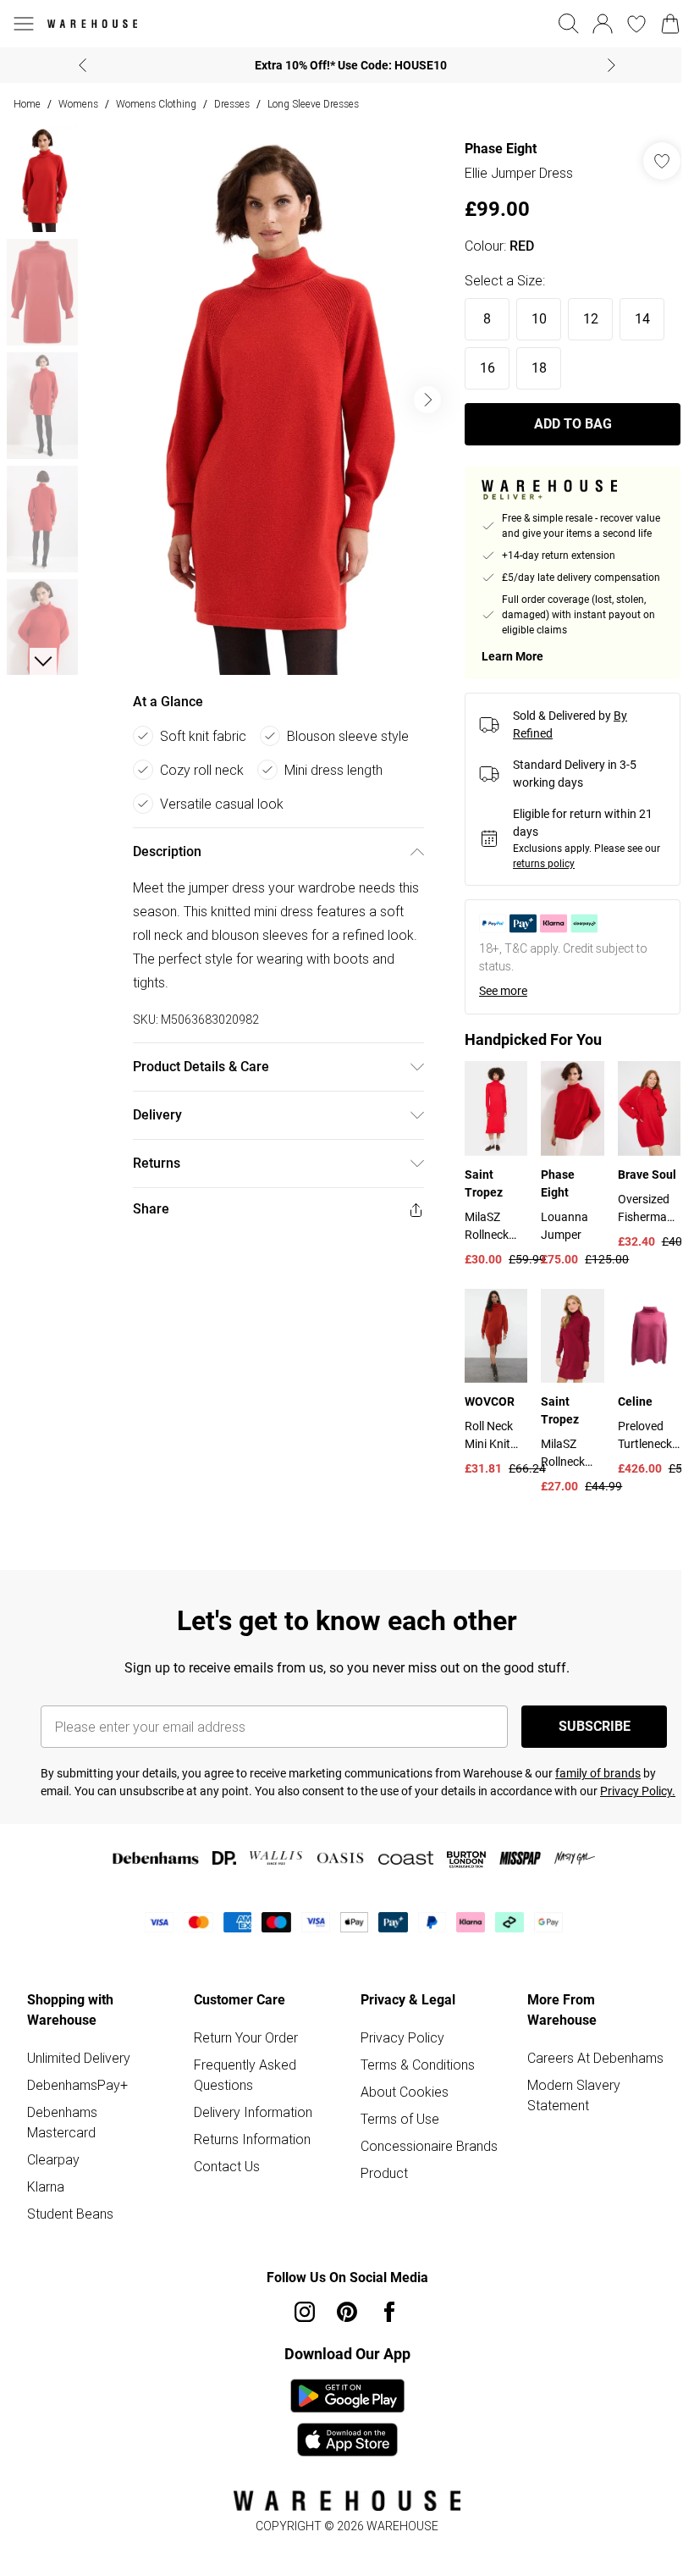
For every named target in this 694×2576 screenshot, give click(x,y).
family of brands (598, 1773)
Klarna (46, 2186)
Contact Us (227, 2166)
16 (487, 368)
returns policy (544, 864)
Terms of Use (400, 2119)
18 (539, 368)
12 (591, 319)
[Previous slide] (83, 65)
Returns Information (252, 2139)
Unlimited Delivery (79, 2058)
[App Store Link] (347, 2418)
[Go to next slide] (427, 400)
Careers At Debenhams (595, 2058)
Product (384, 2173)
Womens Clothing (156, 104)
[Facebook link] (389, 2312)
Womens (78, 104)
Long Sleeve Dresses (313, 104)
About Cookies (405, 2092)
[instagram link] (305, 2312)
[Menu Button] (24, 24)
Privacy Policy (402, 2037)
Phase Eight (501, 149)
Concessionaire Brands (429, 2146)
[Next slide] (611, 65)
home (27, 104)
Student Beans (70, 2214)
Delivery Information (253, 2112)
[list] (268, 400)
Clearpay (53, 2159)
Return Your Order (246, 2037)
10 (539, 319)
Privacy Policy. (638, 1791)
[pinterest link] (347, 2312)
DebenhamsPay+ (77, 2085)
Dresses (232, 104)
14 (642, 319)
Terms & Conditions (418, 2065)
